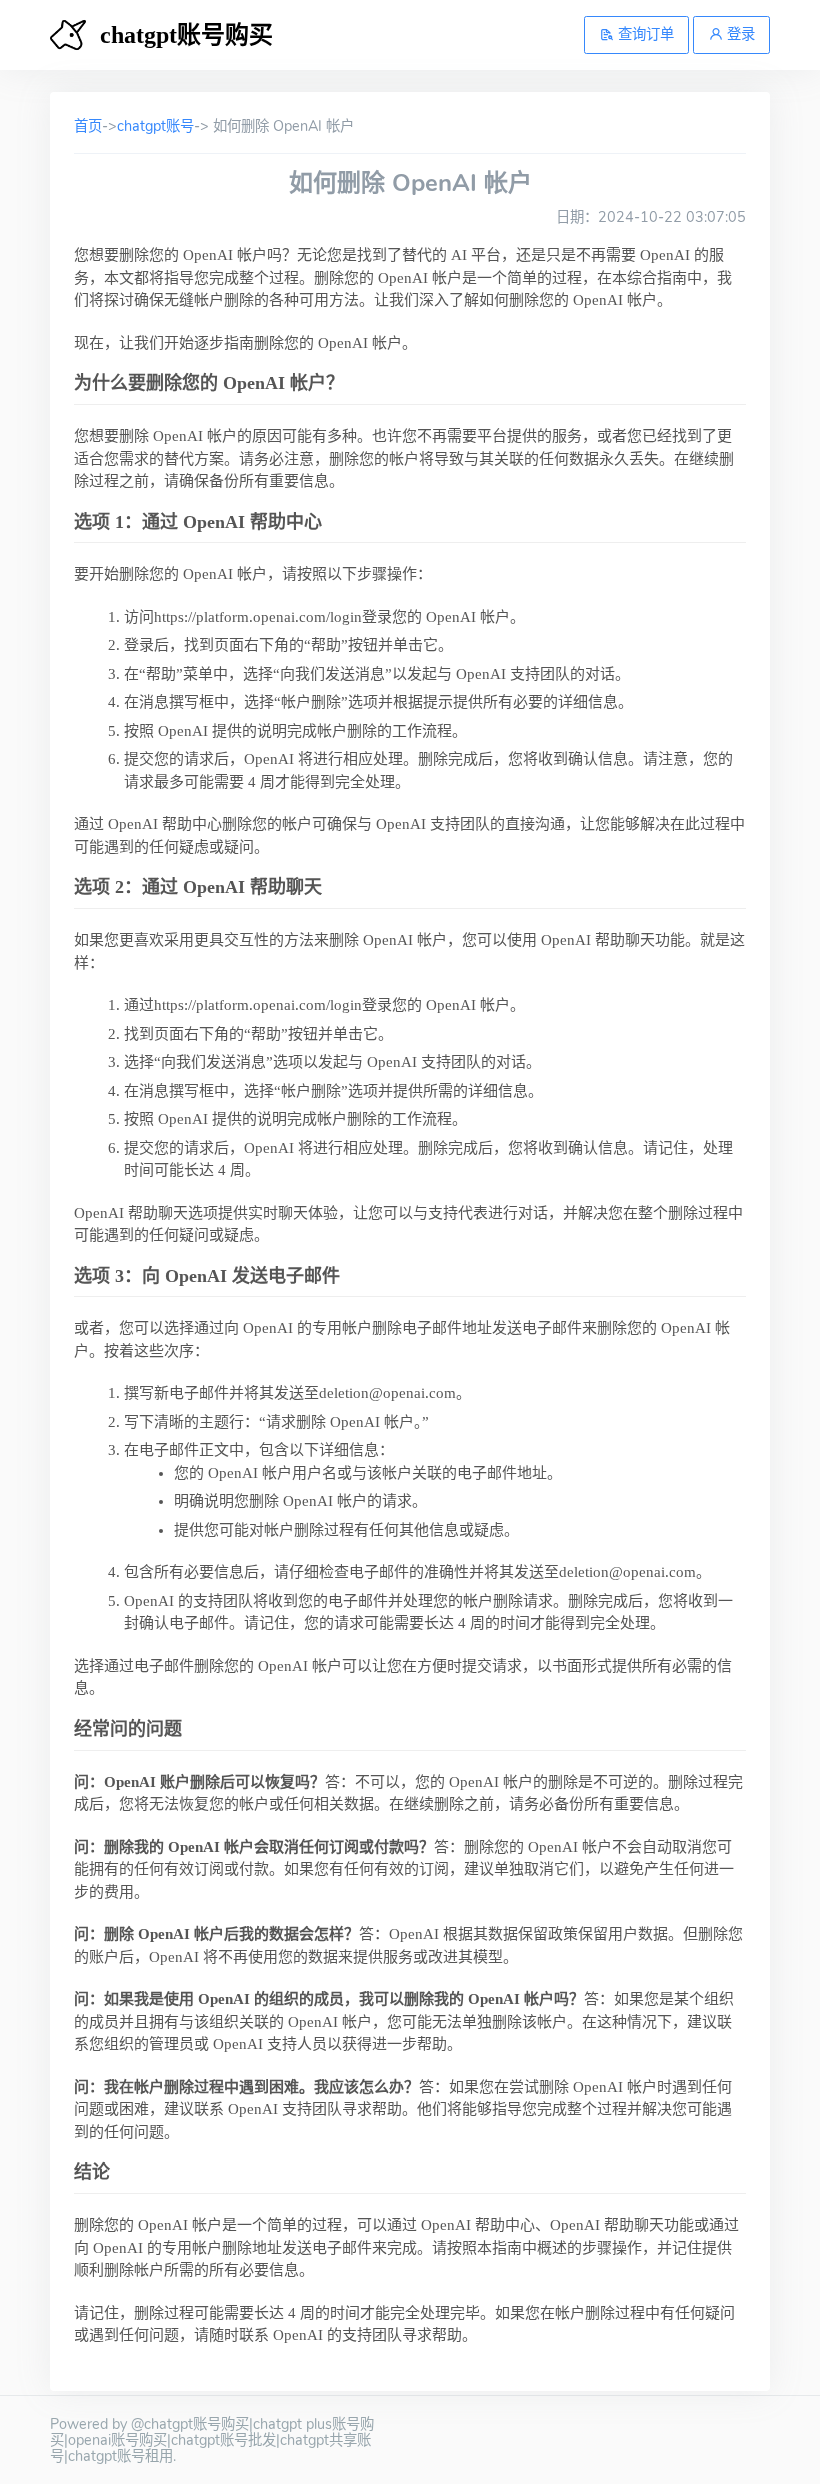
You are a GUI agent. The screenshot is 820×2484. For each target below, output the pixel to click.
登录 (739, 34)
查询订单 (644, 34)
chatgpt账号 (155, 126)
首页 (88, 126)
